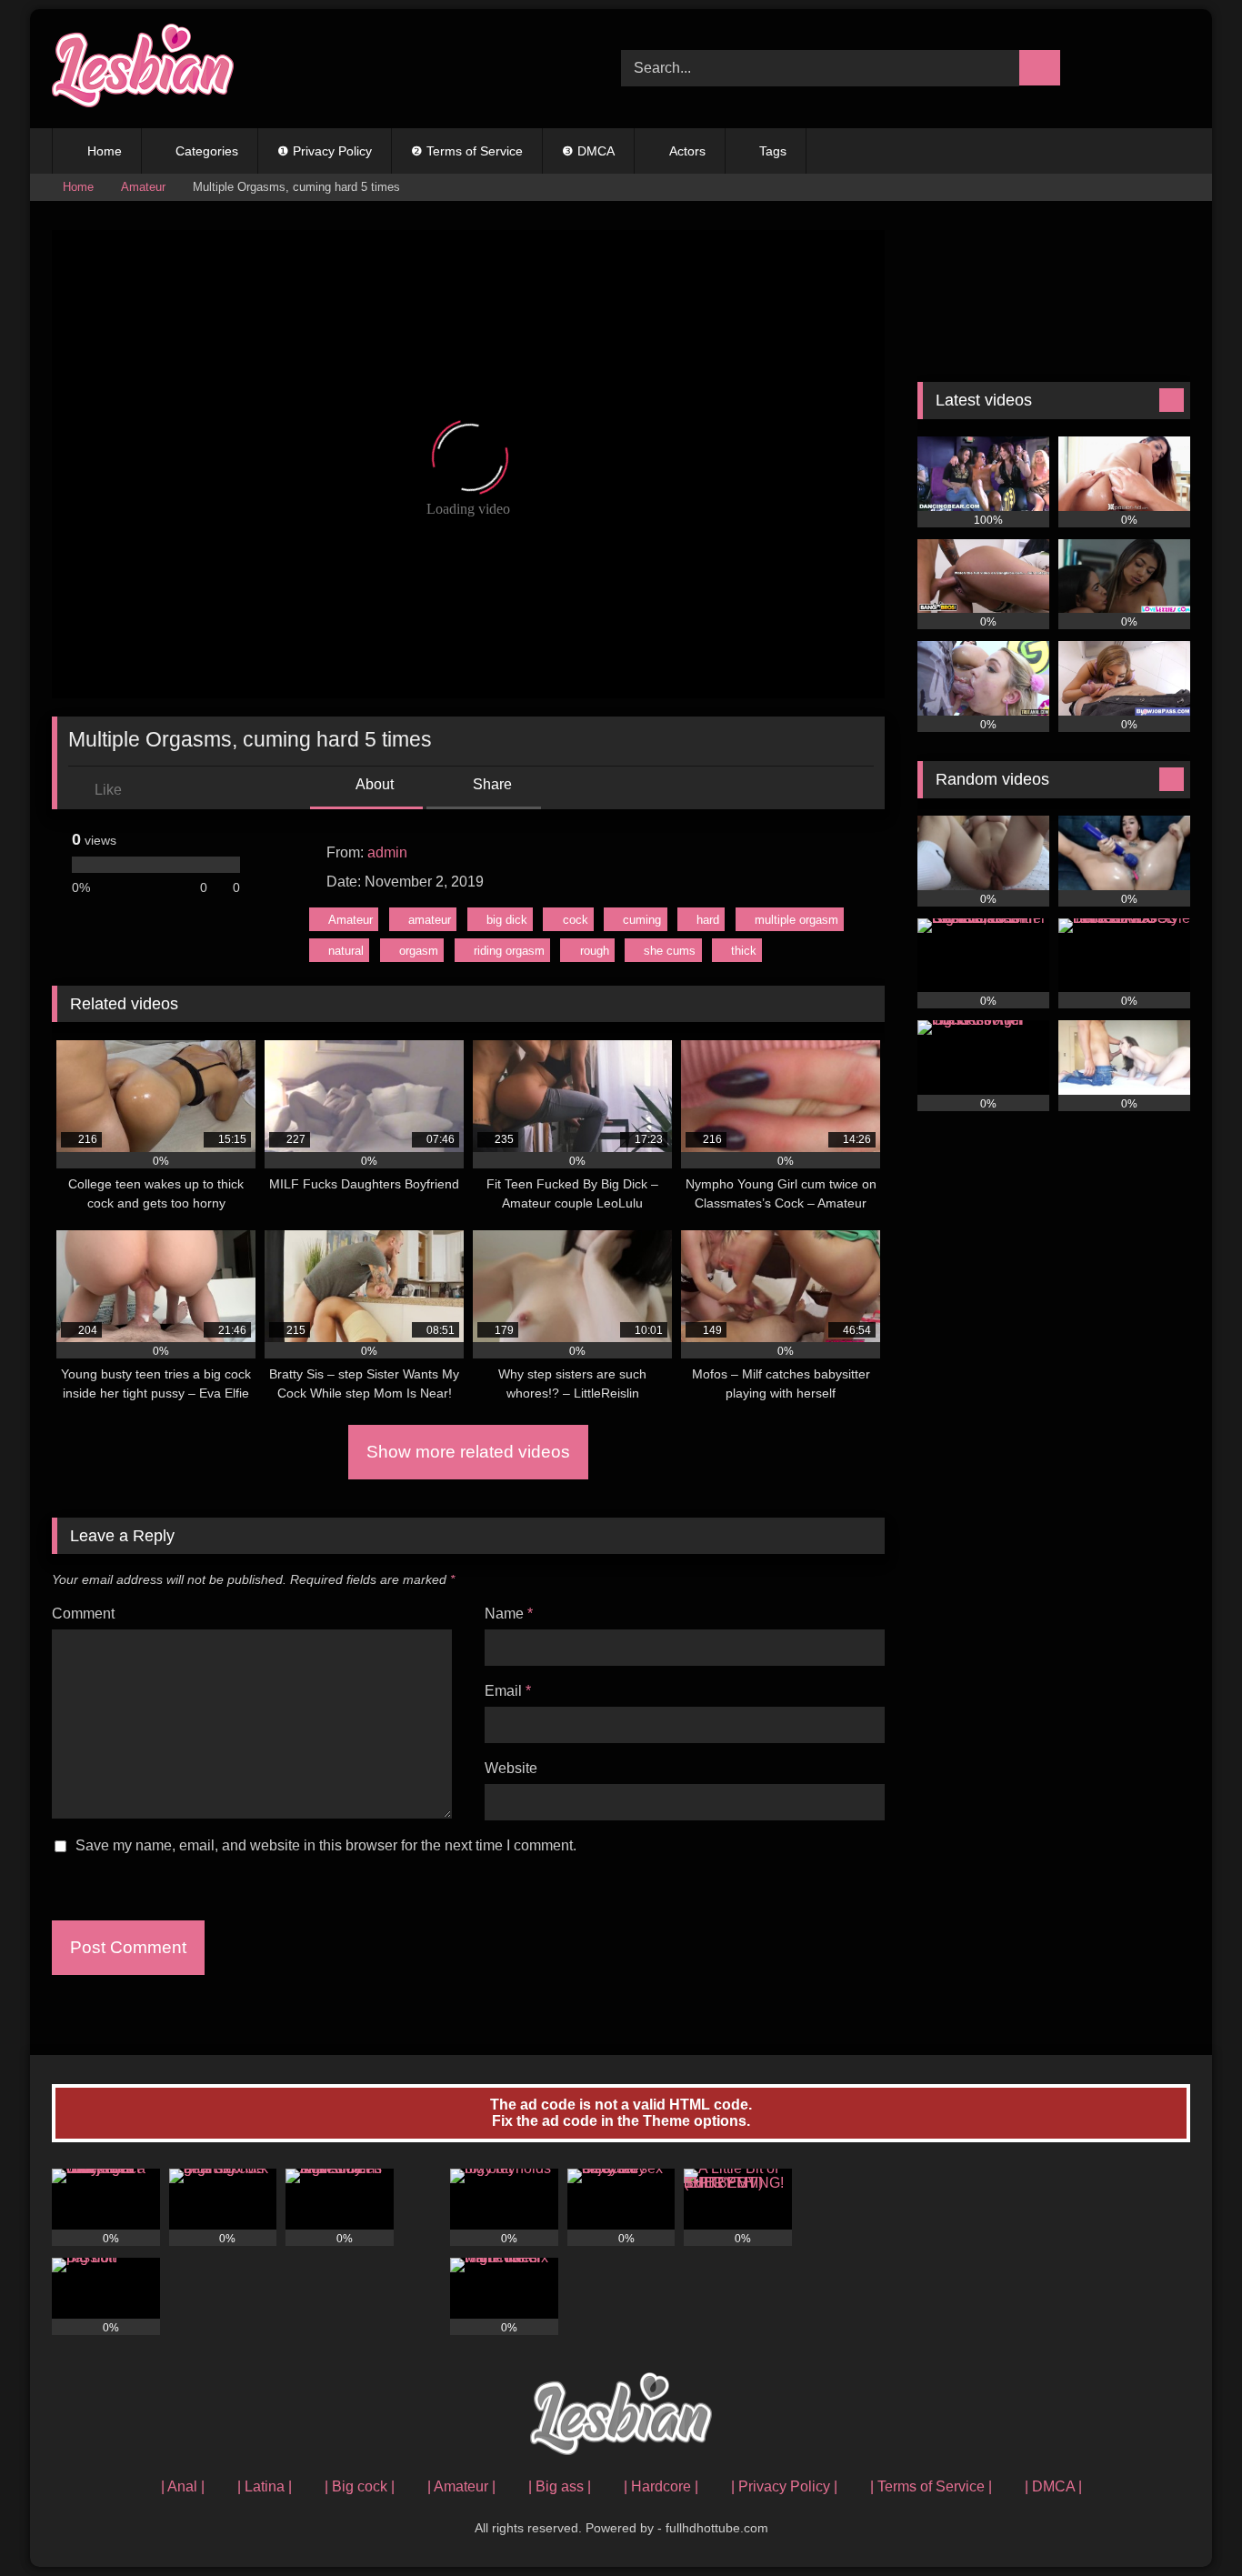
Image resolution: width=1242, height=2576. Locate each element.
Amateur (143, 187)
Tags (773, 151)
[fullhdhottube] (143, 69)
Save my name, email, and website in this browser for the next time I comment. (326, 1845)
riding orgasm (509, 951)
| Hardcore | (661, 2486)
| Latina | (265, 2486)
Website (511, 1768)
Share (491, 784)
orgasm (419, 951)
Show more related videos (468, 1452)
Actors (687, 151)
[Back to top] (1187, 2522)
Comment (83, 1614)
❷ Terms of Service (467, 151)
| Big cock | (360, 2486)
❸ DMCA (588, 151)
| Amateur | (461, 2486)
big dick (507, 920)
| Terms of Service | (931, 2486)
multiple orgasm (796, 920)
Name (509, 1614)
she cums (670, 951)
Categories (207, 151)
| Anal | (183, 2486)
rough (595, 951)
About (373, 784)
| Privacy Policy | (784, 2486)
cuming (642, 920)
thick (744, 951)
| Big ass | (560, 2486)
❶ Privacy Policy (325, 151)
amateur (430, 920)
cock (576, 920)
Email (508, 1691)
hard (708, 920)
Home (105, 151)
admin (387, 852)
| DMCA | (1053, 2486)
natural (346, 951)
